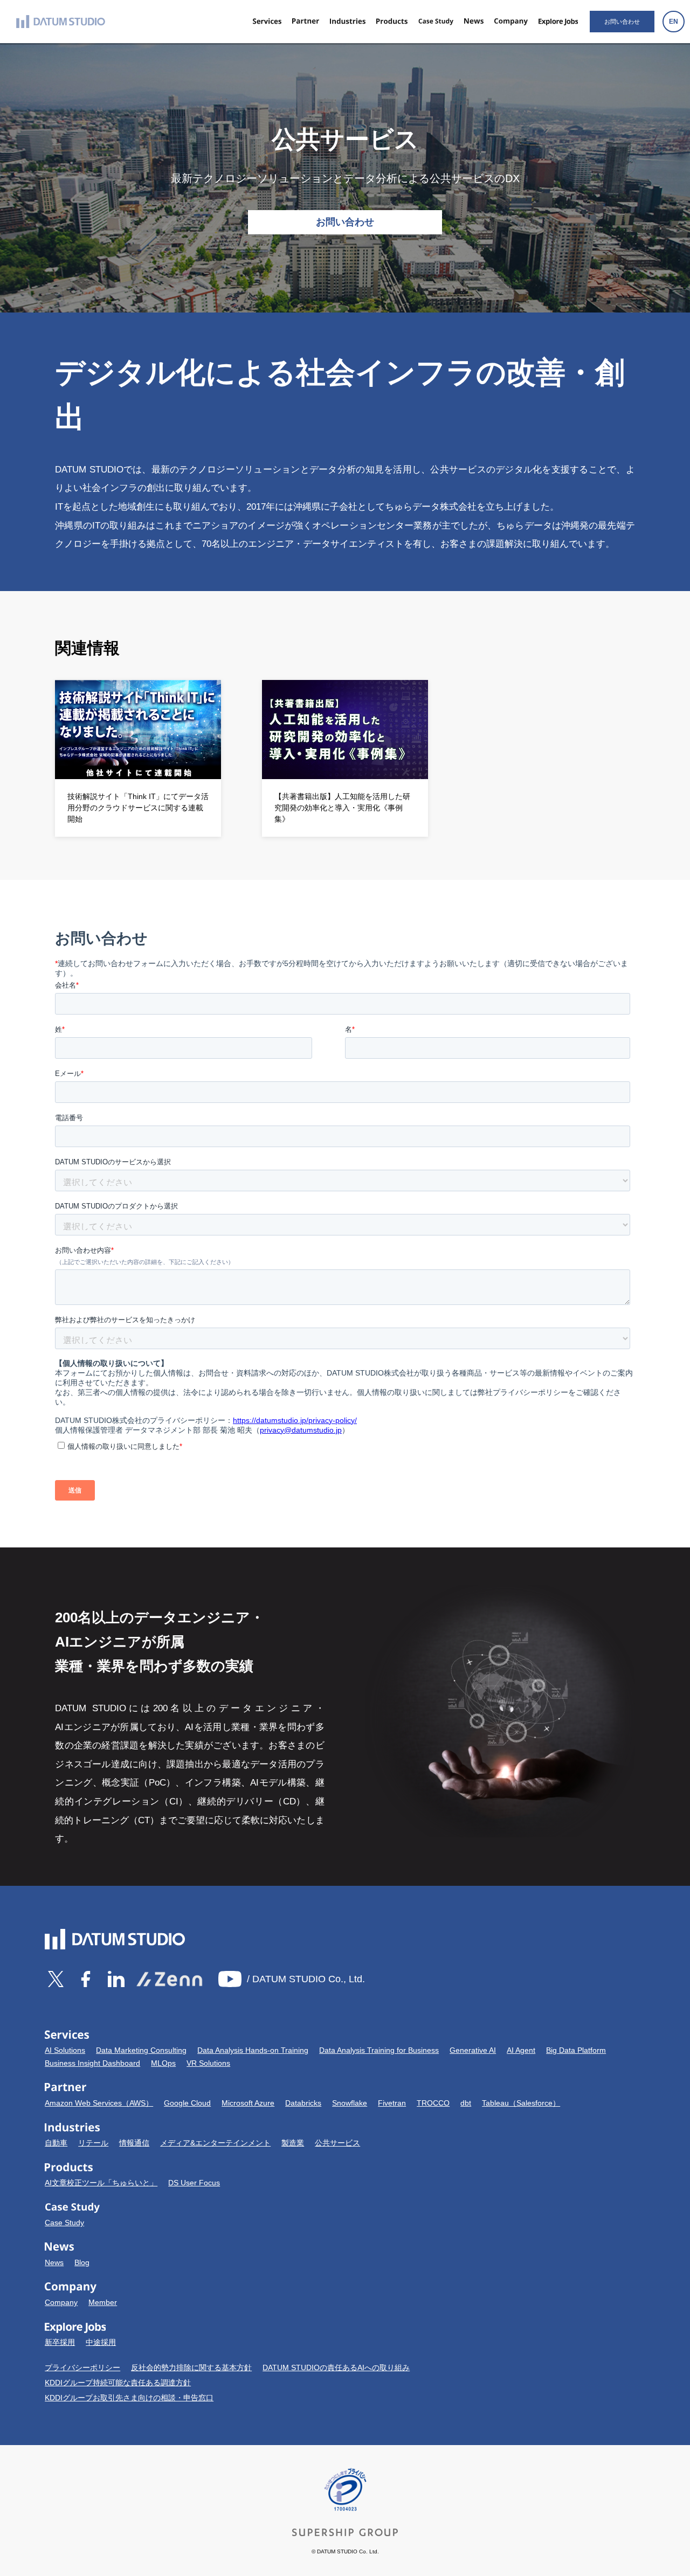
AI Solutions (65, 2050)
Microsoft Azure (248, 2103)
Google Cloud (187, 2103)
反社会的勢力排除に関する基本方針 (191, 2367)
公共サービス (337, 2143)
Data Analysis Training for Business (379, 2050)
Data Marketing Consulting (141, 2050)
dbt (466, 2103)
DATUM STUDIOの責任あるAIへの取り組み (336, 2367)
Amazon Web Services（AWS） (99, 2103)
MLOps (163, 2063)
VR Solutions (208, 2063)
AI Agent (521, 2050)
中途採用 (101, 2342)
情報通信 (134, 2143)
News (54, 2262)
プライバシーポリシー (82, 2367)
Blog (82, 2262)
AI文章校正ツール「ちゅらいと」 (101, 2183)
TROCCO (433, 2103)
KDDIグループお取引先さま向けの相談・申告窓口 (129, 2398)
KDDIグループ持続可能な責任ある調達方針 (118, 2383)
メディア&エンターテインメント (215, 2143)
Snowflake (350, 2103)
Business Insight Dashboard (92, 2063)
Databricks (303, 2103)
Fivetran (392, 2103)
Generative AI (473, 2050)
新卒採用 (60, 2342)
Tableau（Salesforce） (521, 2103)
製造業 (293, 2143)
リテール (93, 2143)
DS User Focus (194, 2183)
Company (61, 2302)
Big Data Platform (576, 2050)
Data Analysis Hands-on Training (253, 2050)
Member (103, 2302)
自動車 (56, 2143)
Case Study (64, 2223)
